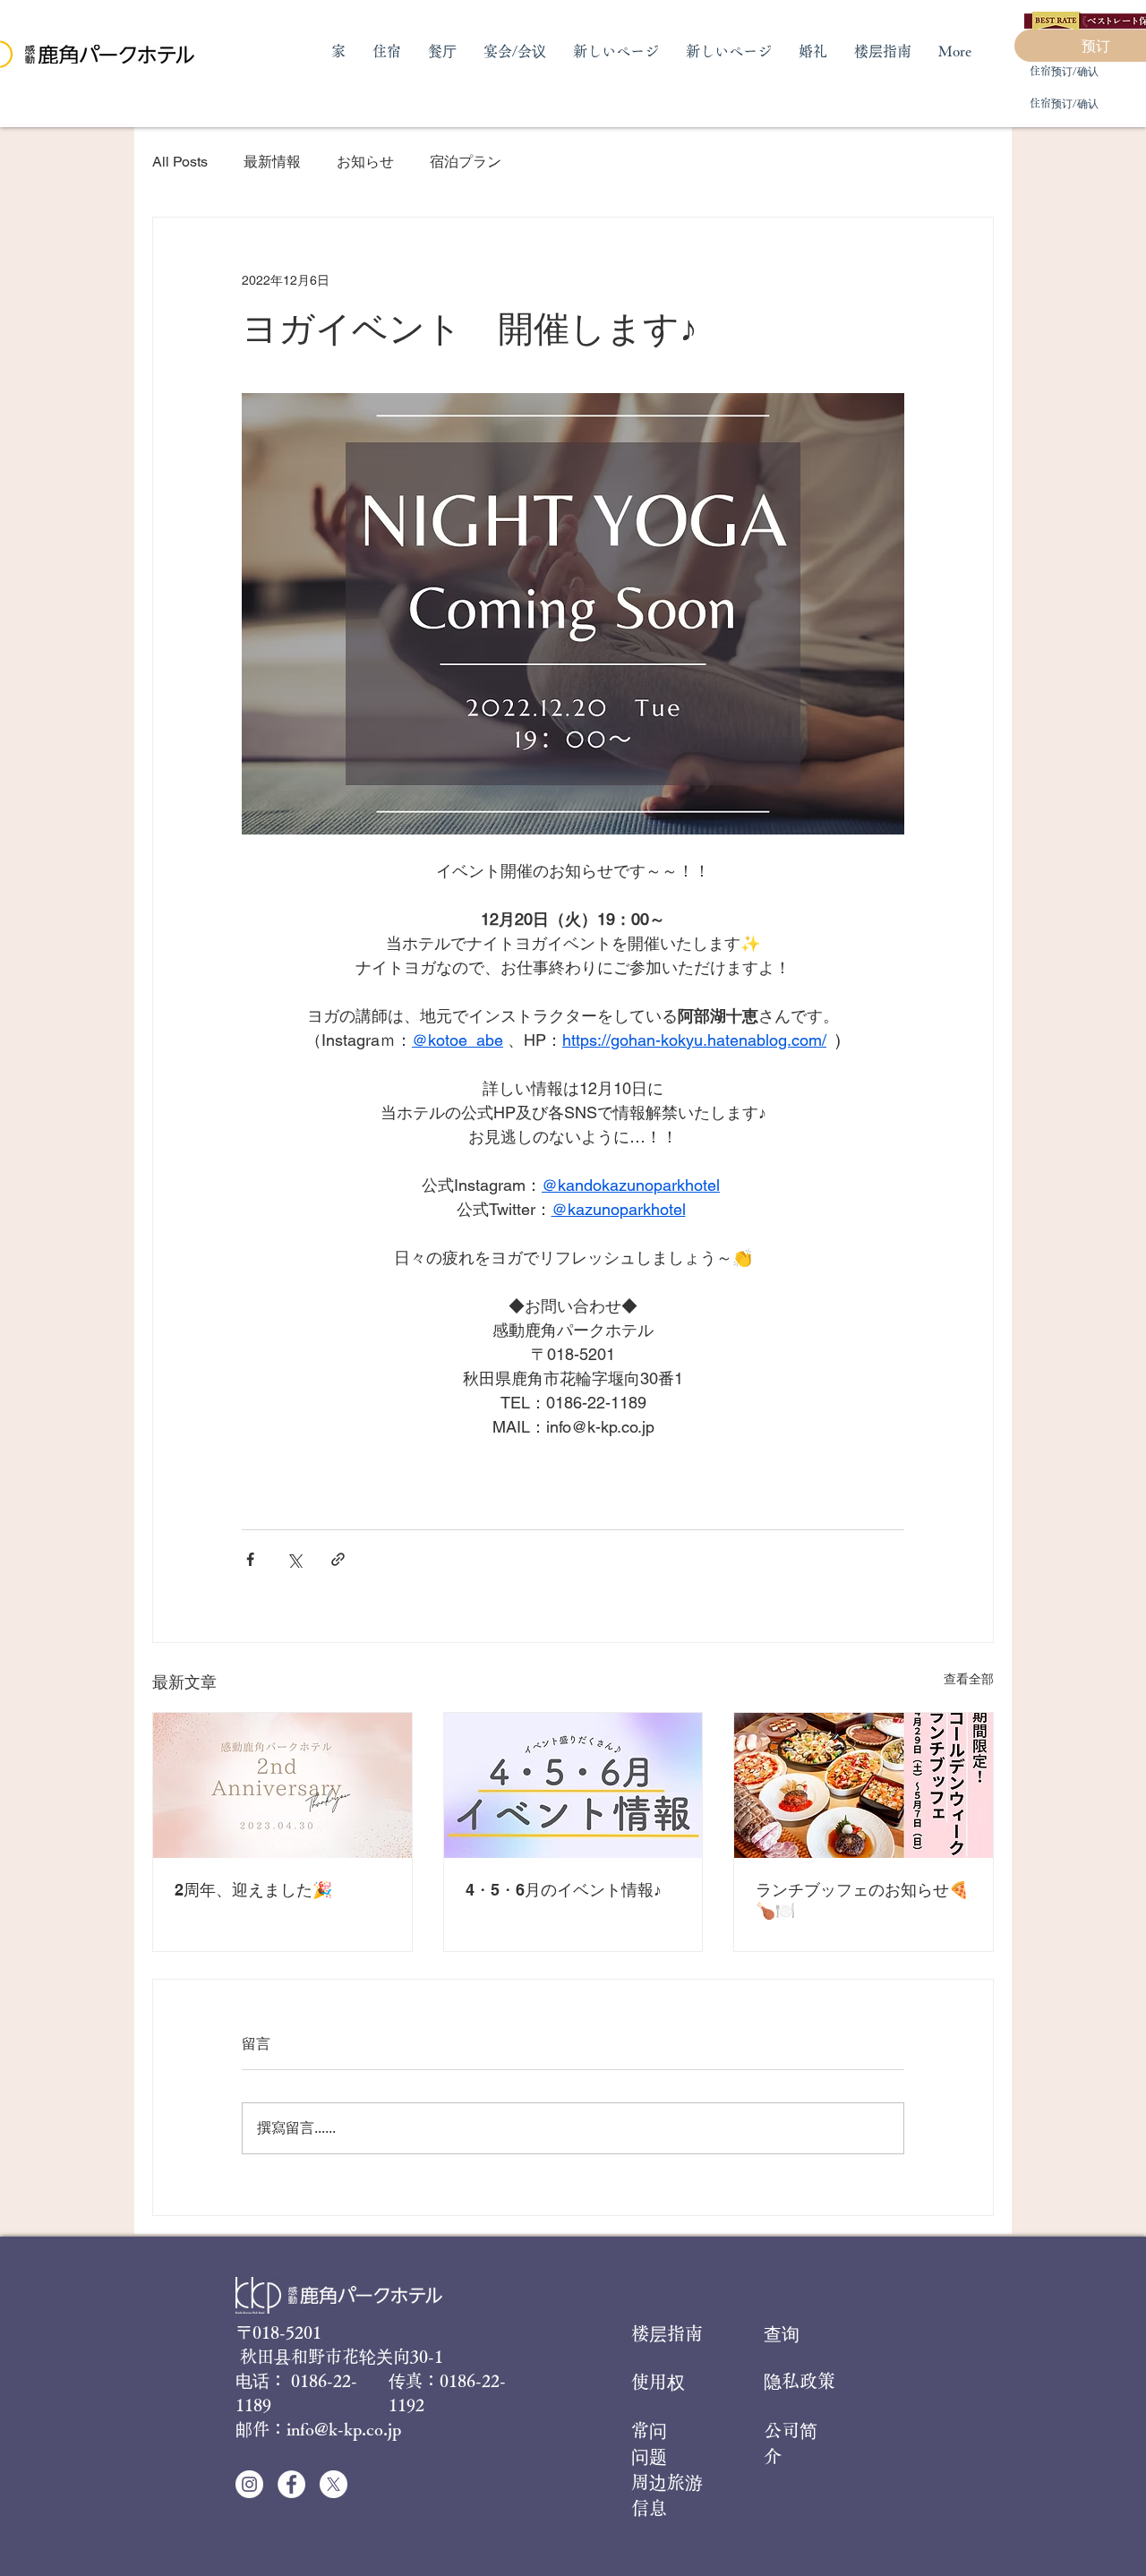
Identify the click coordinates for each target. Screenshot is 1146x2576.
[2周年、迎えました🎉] (282, 1785)
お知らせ (365, 162)
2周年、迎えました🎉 (253, 1890)
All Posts (180, 162)
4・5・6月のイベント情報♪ (564, 1890)
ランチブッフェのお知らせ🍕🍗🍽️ (862, 1900)
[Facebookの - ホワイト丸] (291, 2484)
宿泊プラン (466, 162)
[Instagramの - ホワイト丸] (249, 2484)
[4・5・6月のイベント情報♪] (573, 1785)
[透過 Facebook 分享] (250, 1559)
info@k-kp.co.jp (344, 2429)
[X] (334, 2484)
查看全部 (969, 1679)
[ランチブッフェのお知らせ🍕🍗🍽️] (864, 1785)
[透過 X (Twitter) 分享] (294, 1559)
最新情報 (272, 162)
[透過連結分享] (338, 1559)
